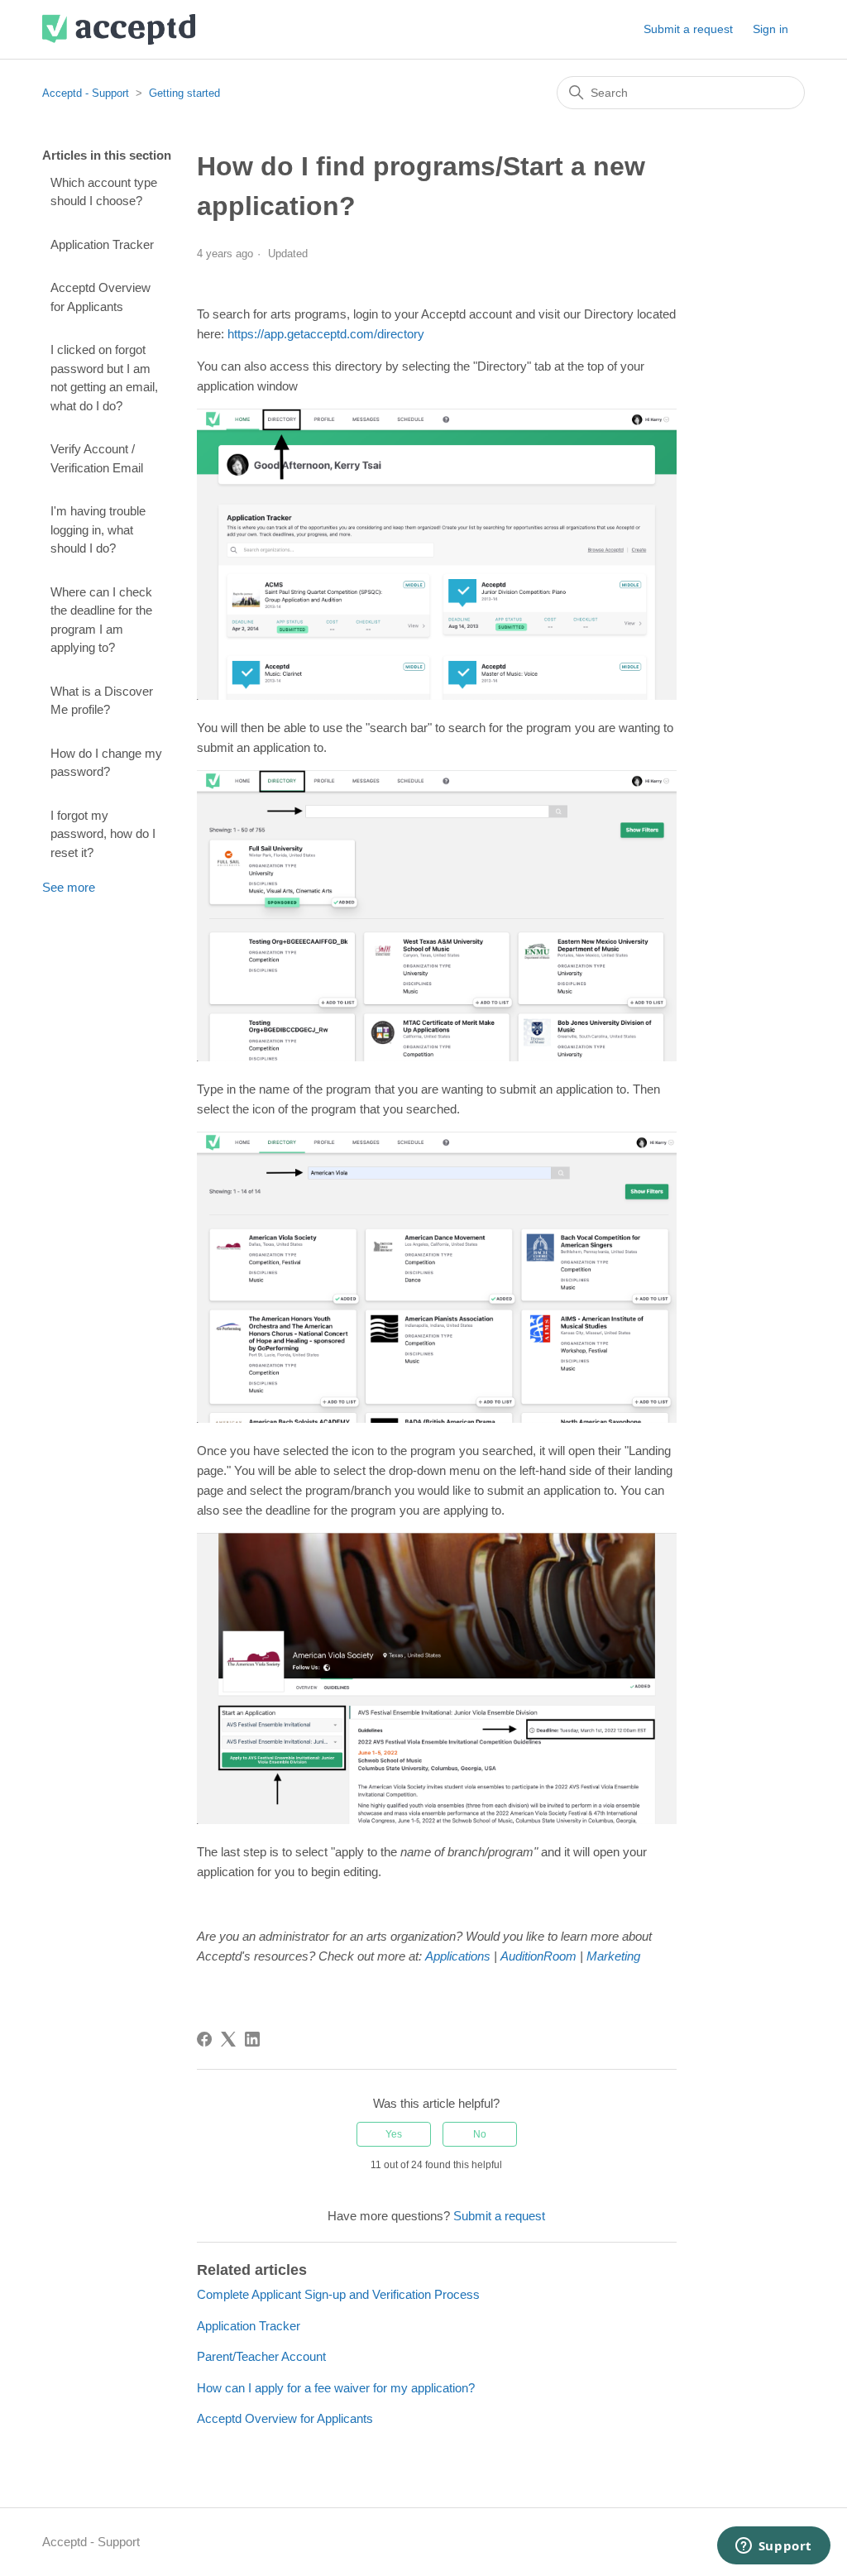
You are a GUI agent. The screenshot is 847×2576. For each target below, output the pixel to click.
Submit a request (688, 29)
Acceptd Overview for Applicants (100, 297)
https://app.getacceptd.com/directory (326, 334)
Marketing (613, 1956)
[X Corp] (228, 2039)
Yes (394, 2134)
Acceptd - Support (86, 93)
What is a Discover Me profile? (102, 701)
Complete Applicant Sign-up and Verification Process (338, 2294)
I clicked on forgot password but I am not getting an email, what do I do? (104, 378)
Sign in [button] (770, 29)
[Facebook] (204, 2039)
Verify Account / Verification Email (97, 458)
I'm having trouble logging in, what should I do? (98, 529)
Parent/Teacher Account (261, 2356)
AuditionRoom (538, 1956)
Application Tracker (102, 244)
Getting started (184, 93)
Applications (458, 1956)
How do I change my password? (106, 763)
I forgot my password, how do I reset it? (103, 834)
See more (69, 887)
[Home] (119, 29)
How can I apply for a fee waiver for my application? (336, 2388)
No (480, 2134)
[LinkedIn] (252, 2039)
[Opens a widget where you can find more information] (773, 2547)
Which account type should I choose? (104, 192)
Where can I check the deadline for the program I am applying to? (101, 620)
